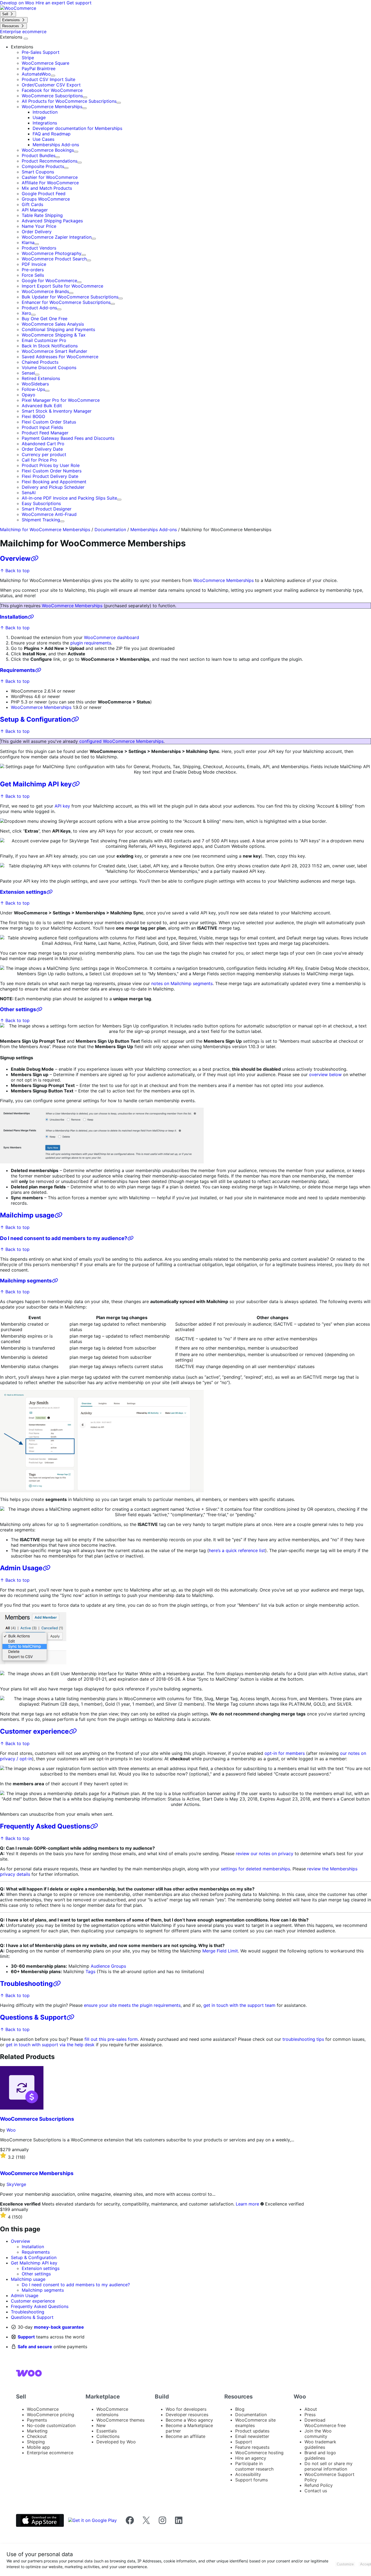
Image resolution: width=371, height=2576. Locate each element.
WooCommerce (43, 2409)
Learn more (247, 2204)
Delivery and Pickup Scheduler (53, 487)
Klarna (28, 242)
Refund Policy (319, 2485)
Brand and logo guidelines (320, 2455)
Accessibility (248, 2474)
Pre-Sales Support (41, 52)
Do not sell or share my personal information (328, 2466)
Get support (79, 3)
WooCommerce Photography (52, 253)
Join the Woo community (318, 2434)
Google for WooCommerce (49, 281)
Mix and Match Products (47, 188)
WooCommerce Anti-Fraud (49, 514)
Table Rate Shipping (42, 215)
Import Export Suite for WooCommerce (62, 286)
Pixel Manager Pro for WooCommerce (61, 400)
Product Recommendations (50, 161)
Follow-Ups (33, 389)
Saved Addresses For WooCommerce (60, 357)
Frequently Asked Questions (45, 1826)
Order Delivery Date (42, 449)
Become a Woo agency (189, 2420)
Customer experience (34, 1731)
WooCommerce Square (45, 63)
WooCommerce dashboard (111, 637)
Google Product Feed (44, 194)
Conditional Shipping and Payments (58, 329)
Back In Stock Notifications (50, 346)
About (311, 2409)
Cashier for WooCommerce (50, 177)
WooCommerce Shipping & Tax (54, 335)
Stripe (28, 58)
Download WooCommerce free (325, 2423)
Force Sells (33, 275)
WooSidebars (35, 384)
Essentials (107, 2431)
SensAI (29, 493)
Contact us (316, 2491)
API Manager (35, 210)
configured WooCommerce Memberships (121, 741)
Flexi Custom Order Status (49, 422)
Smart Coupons (38, 172)
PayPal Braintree (39, 68)
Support (26, 2337)
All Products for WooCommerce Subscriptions (69, 101)
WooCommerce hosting (259, 2453)
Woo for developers (186, 2409)
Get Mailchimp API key (36, 784)
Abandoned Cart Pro (43, 444)
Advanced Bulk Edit (42, 406)
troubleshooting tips (303, 2039)
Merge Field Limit (220, 1951)
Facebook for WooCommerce (52, 90)
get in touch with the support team (239, 2005)
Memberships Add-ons (56, 145)
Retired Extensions (41, 378)
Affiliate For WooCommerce (50, 183)
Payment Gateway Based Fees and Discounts (68, 438)
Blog (240, 2409)
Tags (90, 1971)
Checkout (37, 2436)
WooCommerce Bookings (48, 150)
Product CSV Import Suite (48, 79)
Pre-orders (33, 270)
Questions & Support (33, 2017)
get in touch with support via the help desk (50, 2045)
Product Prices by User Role (51, 465)
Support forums (251, 2480)
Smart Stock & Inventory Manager (57, 411)
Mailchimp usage (27, 1215)
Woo (11, 2130)
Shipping (36, 2442)
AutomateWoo (36, 74)
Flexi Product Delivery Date (50, 476)
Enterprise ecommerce (50, 2453)
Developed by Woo (116, 2442)
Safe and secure (35, 2347)
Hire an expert (51, 3)
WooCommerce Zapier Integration (57, 237)
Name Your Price (39, 226)
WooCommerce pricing (51, 2415)
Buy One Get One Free (45, 319)
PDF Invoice (34, 264)
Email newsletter (252, 2436)
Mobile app (38, 2447)
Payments (37, 2420)
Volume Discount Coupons (49, 367)
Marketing (37, 2431)
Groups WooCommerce (46, 199)
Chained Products (40, 362)
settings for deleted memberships (255, 1869)
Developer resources (187, 2415)
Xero (26, 313)
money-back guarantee (59, 2327)
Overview (15, 558)
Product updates (252, 2431)
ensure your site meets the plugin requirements (132, 2005)
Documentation (110, 529)
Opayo (29, 395)
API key (62, 806)
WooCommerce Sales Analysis (53, 324)
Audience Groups (108, 1966)
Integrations (45, 123)
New (101, 2425)
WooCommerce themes (120, 2420)
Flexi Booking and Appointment (54, 482)
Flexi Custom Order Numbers (52, 471)
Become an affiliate (185, 2436)
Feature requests (252, 2447)
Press (310, 2415)
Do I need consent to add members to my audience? (64, 1238)
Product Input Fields (42, 427)
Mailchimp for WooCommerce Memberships (45, 529)
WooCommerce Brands (45, 291)
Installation (14, 617)
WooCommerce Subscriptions (52, 96)
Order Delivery (37, 232)
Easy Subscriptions (41, 503)
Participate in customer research (254, 2466)
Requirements (18, 670)
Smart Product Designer (47, 509)
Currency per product (44, 454)
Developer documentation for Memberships (77, 128)
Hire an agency (251, 2458)
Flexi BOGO (33, 416)
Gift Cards (32, 204)
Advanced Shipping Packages (52, 221)
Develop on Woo (18, 3)
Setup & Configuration (35, 719)
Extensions (12, 37)
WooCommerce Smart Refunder (54, 351)
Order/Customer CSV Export (51, 85)
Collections (108, 2436)
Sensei (28, 373)
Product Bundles (39, 155)
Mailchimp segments (26, 1281)
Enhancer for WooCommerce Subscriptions (66, 302)
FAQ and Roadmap (52, 134)
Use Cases (43, 139)
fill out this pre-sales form (111, 2039)
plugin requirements (91, 643)
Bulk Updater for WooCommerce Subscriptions (70, 297)
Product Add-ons (39, 308)
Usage (39, 117)
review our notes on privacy (265, 1854)
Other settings (18, 1009)
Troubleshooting (26, 1984)
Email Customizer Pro (44, 340)
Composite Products (43, 166)
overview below (325, 1074)
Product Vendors (39, 248)
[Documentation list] (26, 39)
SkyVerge (16, 2184)
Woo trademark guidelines (320, 2444)
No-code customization (51, 2425)
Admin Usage (21, 1568)
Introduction (45, 112)
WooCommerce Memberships (52, 107)
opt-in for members (285, 1753)
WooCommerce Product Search (54, 259)
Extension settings (23, 892)
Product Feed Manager (45, 433)
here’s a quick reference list (237, 1550)
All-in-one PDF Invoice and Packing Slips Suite (69, 498)
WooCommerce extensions (112, 2412)
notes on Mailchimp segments (182, 983)
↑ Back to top (15, 571)
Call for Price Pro (39, 460)
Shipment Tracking (41, 520)
